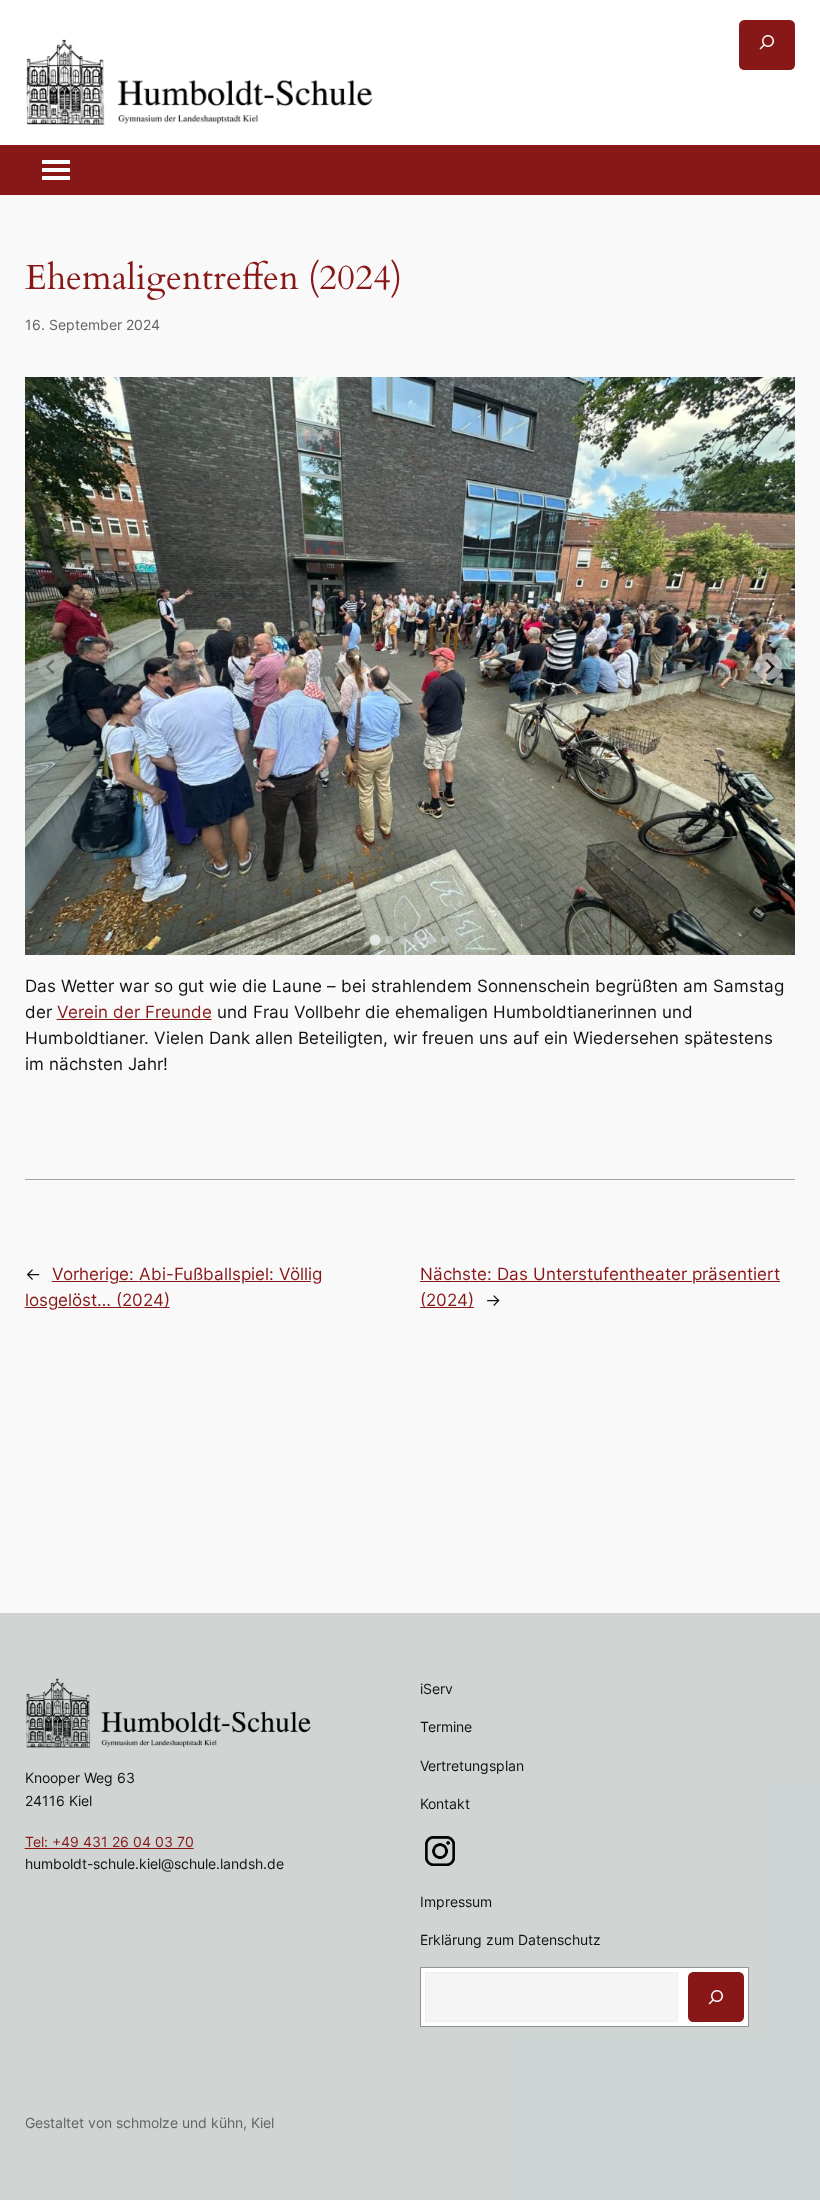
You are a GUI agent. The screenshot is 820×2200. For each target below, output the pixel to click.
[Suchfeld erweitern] (767, 45)
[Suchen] (716, 1997)
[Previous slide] (51, 666)
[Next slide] (768, 666)
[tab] (374, 939)
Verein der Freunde (134, 1012)
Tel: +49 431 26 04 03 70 (109, 1841)
